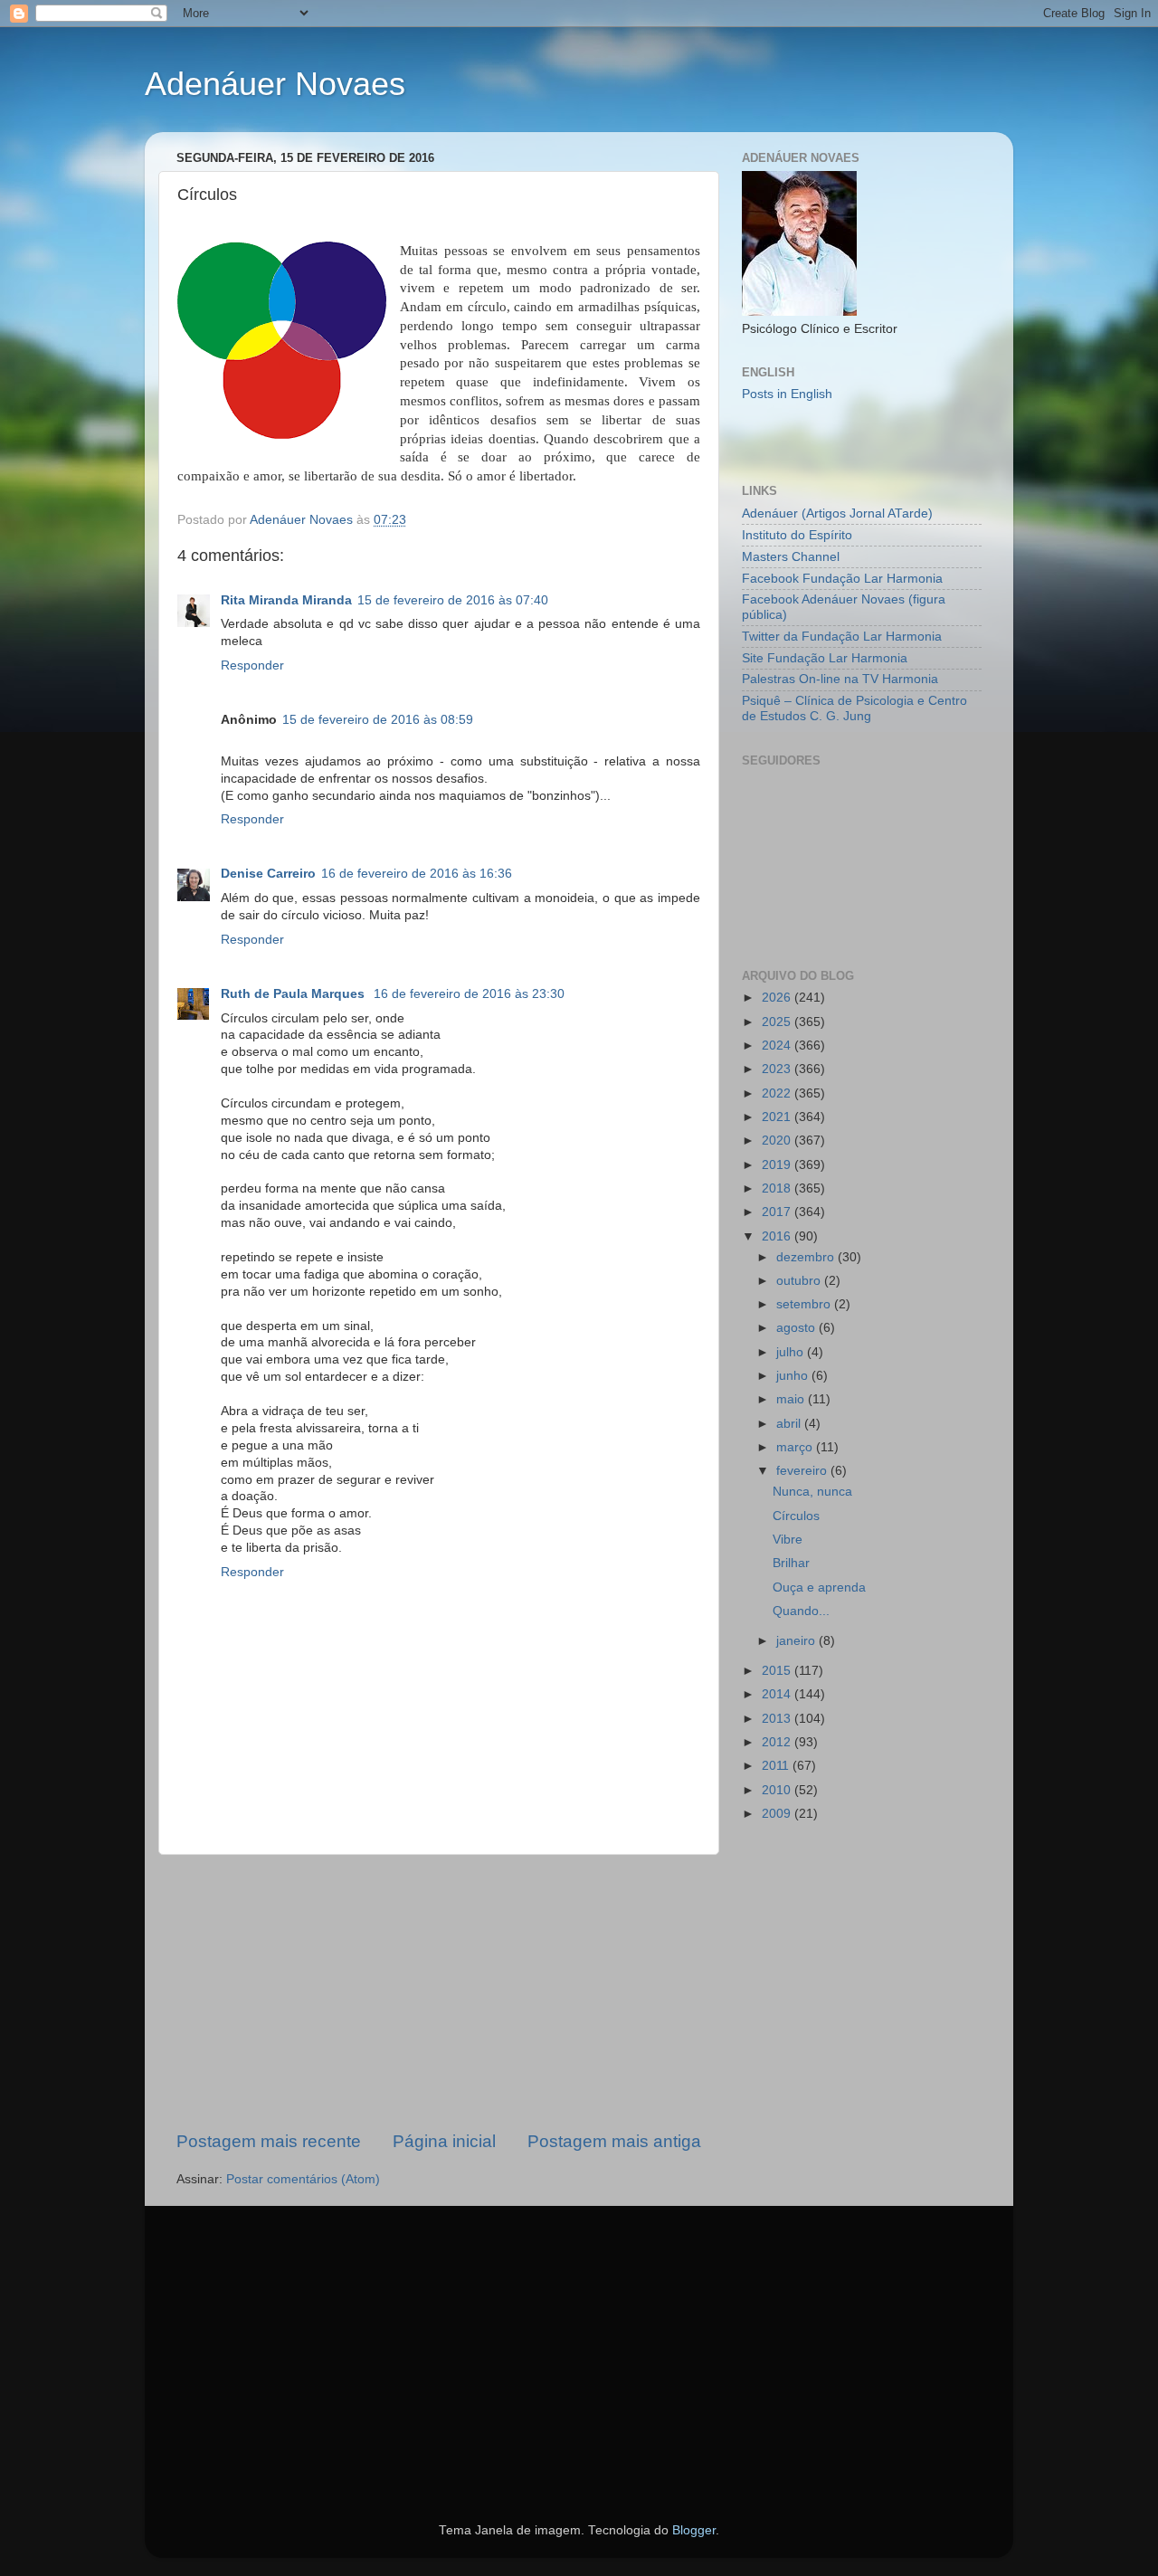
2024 (778, 1046)
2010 (778, 1790)
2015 (778, 1671)
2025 (778, 1022)
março (796, 1447)
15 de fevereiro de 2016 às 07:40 (453, 600)
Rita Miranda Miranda (286, 600)
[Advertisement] (439, 1992)
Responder (252, 665)
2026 (778, 998)
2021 (778, 1117)
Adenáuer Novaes (275, 84)
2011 (777, 1766)
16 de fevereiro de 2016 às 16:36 (417, 874)
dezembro (807, 1257)
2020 (778, 1141)
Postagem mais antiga (614, 2141)
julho (792, 1352)
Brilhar (791, 1563)
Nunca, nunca (812, 1492)
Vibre (788, 1540)
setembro (805, 1304)
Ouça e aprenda (819, 1587)
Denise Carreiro (268, 874)
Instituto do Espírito (797, 535)
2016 (778, 1236)
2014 (778, 1694)
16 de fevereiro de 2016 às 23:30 (469, 994)
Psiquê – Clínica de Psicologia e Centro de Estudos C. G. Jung (854, 708)
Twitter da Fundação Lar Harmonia (842, 637)
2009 (778, 1814)
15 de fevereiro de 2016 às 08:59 (378, 720)
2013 (778, 1719)
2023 (778, 1069)
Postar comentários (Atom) (303, 2179)
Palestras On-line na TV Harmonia (840, 679)
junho (794, 1376)
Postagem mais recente (269, 2141)
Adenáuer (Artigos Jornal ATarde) (837, 513)
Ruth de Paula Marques (294, 994)
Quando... (801, 1611)
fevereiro (803, 1471)
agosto (797, 1328)
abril (790, 1424)
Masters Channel (791, 557)
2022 (778, 1093)
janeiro (797, 1641)
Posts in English (787, 394)
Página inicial (444, 2141)
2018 (778, 1188)
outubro (800, 1281)
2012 (778, 1742)
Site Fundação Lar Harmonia (825, 658)
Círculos (796, 1516)
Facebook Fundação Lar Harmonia (842, 579)
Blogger (694, 2530)
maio (792, 1399)
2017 (778, 1212)
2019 (778, 1165)
